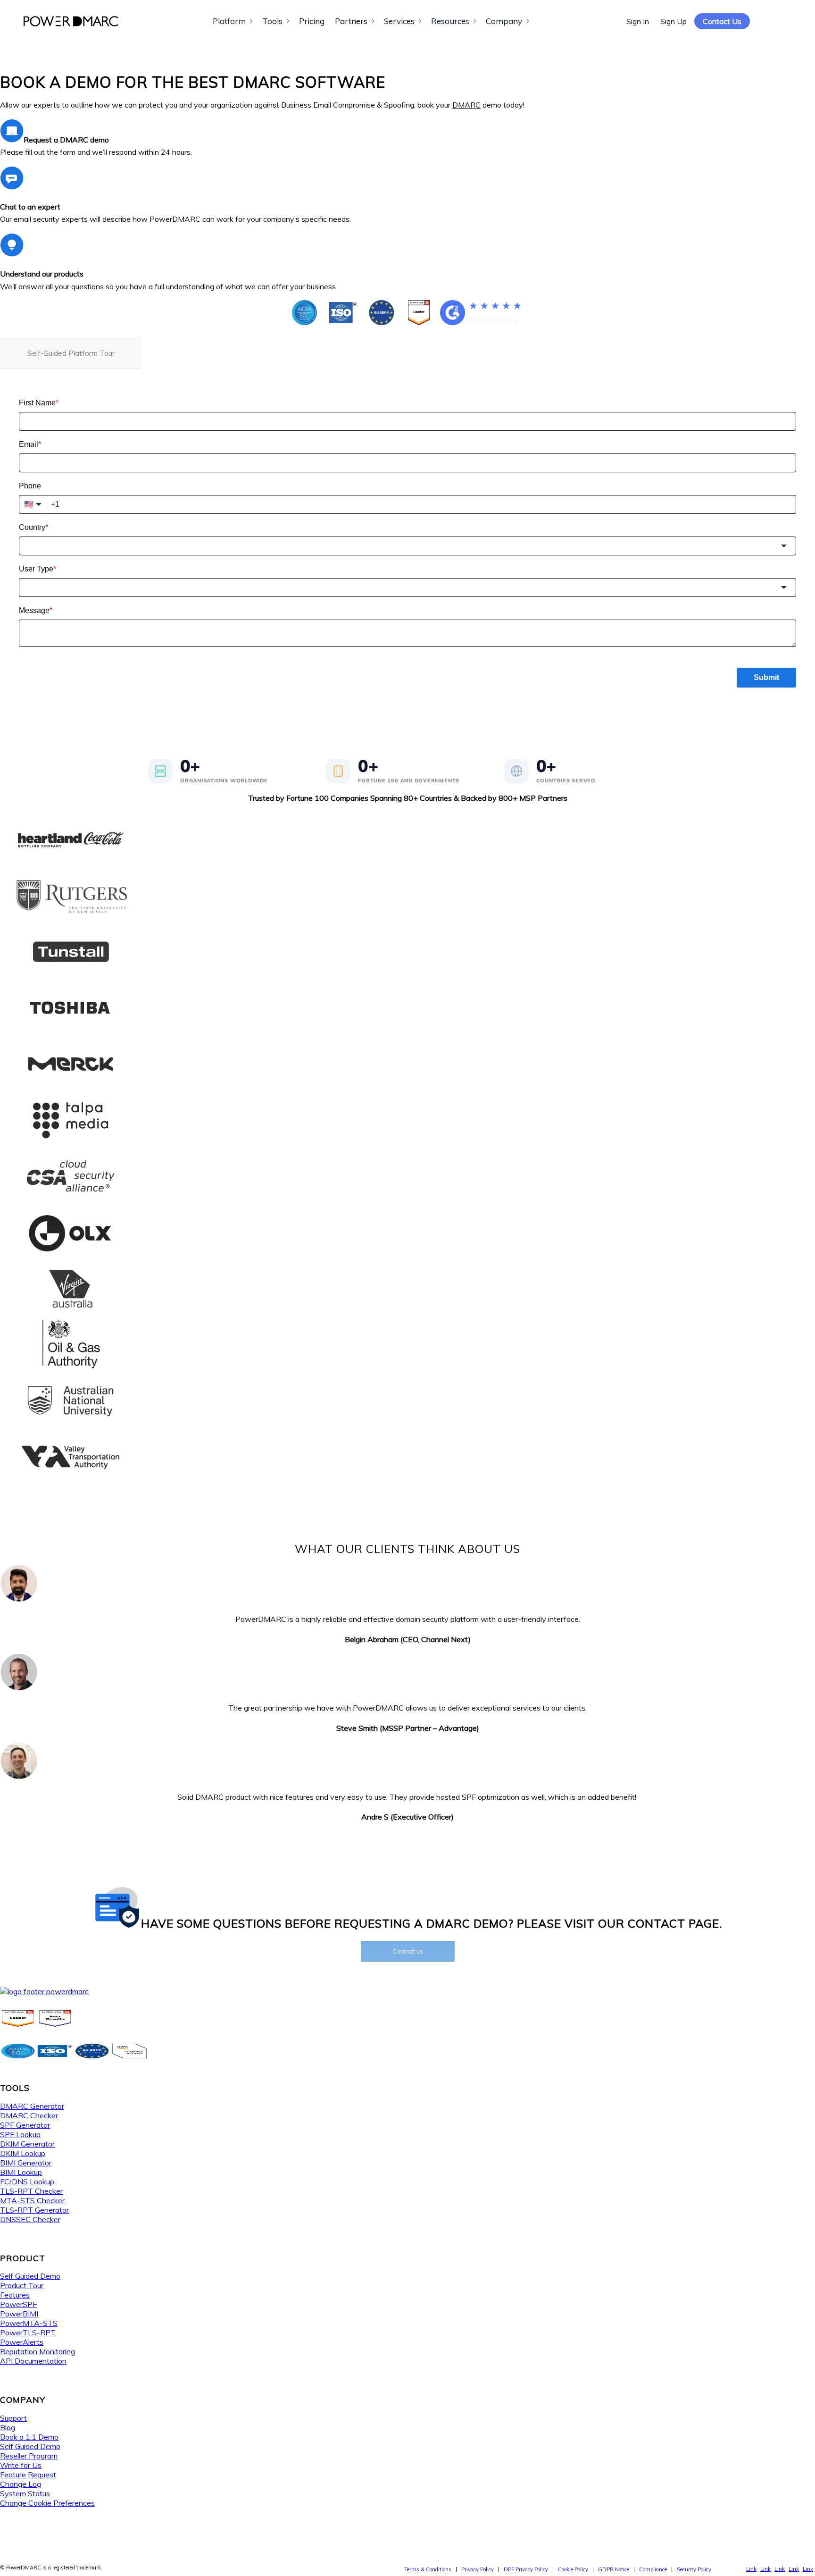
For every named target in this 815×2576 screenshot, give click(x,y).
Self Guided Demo (30, 2276)
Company (504, 21)
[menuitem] (428, 2569)
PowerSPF (18, 2304)
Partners (351, 21)
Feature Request (28, 2475)
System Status (25, 2493)
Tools (272, 21)
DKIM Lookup (23, 2153)
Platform (229, 21)
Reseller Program (29, 2456)
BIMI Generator (26, 2163)
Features (15, 2295)
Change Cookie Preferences (47, 2503)
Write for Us (21, 2465)
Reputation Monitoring (37, 2351)
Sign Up (674, 21)
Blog (8, 2427)
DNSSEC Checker (30, 2219)
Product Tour (22, 2285)
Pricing (312, 21)
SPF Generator (25, 2125)
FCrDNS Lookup (27, 2182)
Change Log (21, 2484)
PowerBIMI (19, 2314)
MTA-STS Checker (32, 2200)
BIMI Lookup (21, 2172)
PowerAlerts (22, 2342)
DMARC (466, 105)
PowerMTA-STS (29, 2323)
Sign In (638, 21)
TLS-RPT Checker (31, 2191)
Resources (450, 21)
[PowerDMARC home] (71, 21)
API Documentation (33, 2361)
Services (399, 21)
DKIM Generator (27, 2144)
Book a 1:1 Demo (29, 2437)
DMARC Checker (29, 2115)
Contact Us (722, 21)
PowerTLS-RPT (28, 2333)
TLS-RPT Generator (34, 2210)
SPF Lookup (20, 2134)
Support (13, 2418)
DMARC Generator (32, 2106)
